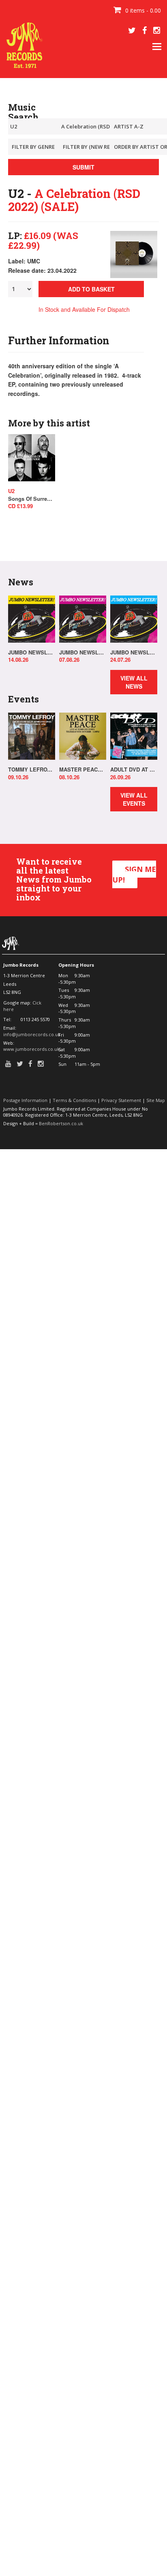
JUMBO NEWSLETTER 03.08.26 (83, 652)
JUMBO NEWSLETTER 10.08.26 (32, 652)
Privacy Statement (121, 1100)
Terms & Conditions (74, 1100)
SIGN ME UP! (134, 874)
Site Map (156, 1100)
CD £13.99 (20, 506)
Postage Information (25, 1100)
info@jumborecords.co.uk (32, 1034)
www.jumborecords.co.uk (31, 1049)
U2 (11, 491)
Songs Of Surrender (32, 499)
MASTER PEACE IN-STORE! (83, 770)
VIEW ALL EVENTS (134, 799)
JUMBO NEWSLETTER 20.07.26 (134, 652)
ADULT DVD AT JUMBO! (134, 770)
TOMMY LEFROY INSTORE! (32, 770)
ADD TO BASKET (91, 289)
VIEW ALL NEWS (134, 682)
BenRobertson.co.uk (61, 1123)
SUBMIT (83, 167)
